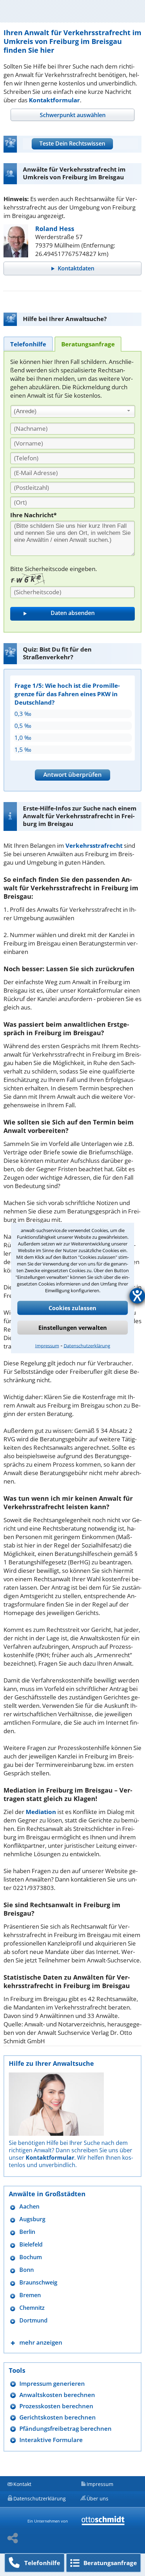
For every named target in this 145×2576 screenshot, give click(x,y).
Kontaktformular (54, 100)
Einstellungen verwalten (73, 1328)
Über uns (97, 2498)
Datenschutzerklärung (87, 1346)
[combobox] (73, 411)
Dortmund (33, 2321)
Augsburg (32, 2219)
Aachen (29, 2207)
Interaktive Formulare (51, 2440)
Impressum (47, 1346)
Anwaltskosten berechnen (57, 2395)
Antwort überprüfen (72, 774)
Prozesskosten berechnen (56, 2406)
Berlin (27, 2232)
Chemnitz (32, 2308)
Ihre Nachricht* (33, 515)
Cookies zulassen (72, 1308)
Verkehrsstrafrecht (94, 845)
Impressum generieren (52, 2383)
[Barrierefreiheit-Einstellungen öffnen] (137, 1296)
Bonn (27, 2270)
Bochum (31, 2257)
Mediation (41, 1812)
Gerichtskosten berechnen (58, 2417)
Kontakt (22, 2484)
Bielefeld (31, 2245)
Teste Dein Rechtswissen (72, 143)
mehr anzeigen (41, 2342)
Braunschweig (38, 2283)
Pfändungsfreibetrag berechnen (65, 2428)
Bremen (30, 2295)
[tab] (72, 115)
